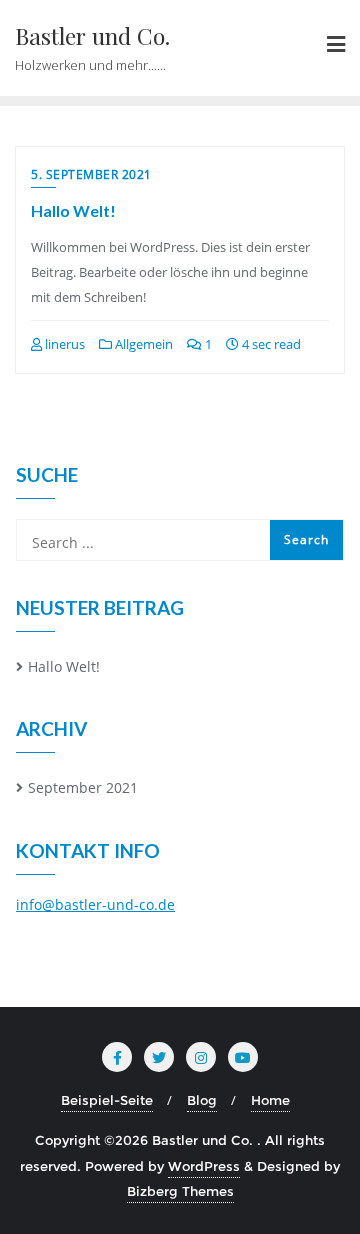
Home (270, 1100)
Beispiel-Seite (107, 1100)
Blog (202, 1100)
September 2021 (83, 787)
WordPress (204, 1166)
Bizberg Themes (180, 1191)
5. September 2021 (91, 174)
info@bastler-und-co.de (95, 904)
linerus (63, 344)
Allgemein (142, 344)
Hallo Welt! (73, 210)
